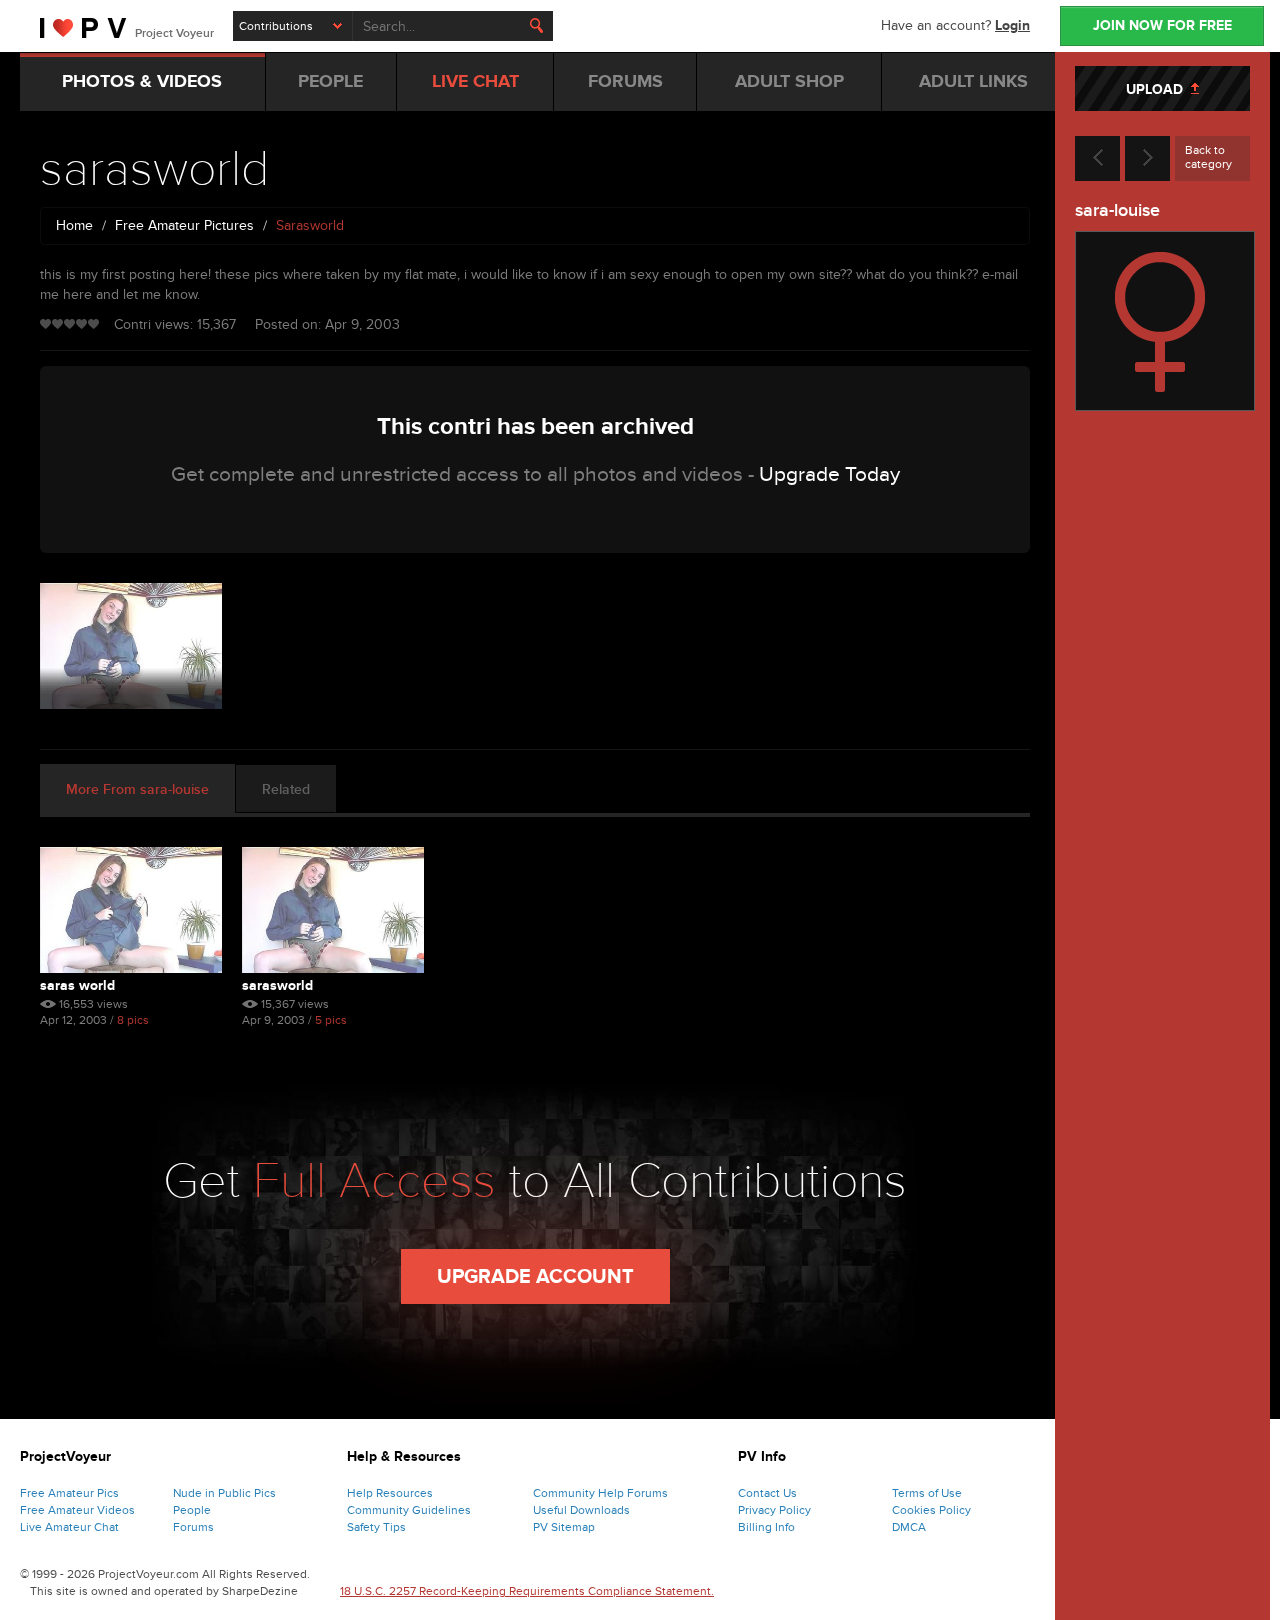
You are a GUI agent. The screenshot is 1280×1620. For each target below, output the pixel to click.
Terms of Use (927, 1493)
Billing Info (766, 1527)
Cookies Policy (931, 1510)
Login (1012, 25)
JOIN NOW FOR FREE (1162, 25)
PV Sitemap (564, 1527)
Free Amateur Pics (69, 1493)
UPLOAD (1158, 89)
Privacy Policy (774, 1510)
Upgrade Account (535, 1277)
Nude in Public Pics (224, 1493)
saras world (77, 985)
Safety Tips (376, 1527)
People (192, 1510)
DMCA (909, 1527)
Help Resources (390, 1493)
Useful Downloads (581, 1510)
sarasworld (277, 985)
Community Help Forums (600, 1493)
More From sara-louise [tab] (137, 789)
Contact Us (767, 1493)
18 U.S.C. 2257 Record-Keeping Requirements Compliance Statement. (527, 1591)
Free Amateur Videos (77, 1510)
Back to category (1208, 157)
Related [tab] (286, 789)
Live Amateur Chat (69, 1527)
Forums (193, 1527)
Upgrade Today (829, 474)
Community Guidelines (409, 1510)
